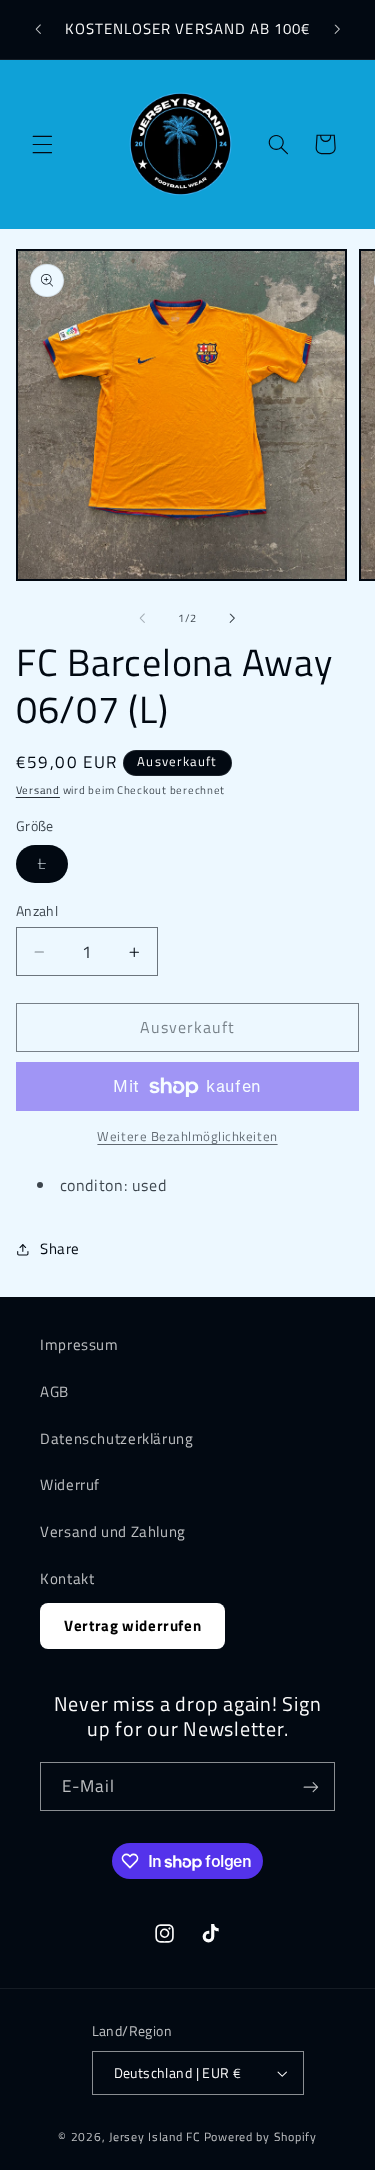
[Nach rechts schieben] (233, 618)
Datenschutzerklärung (117, 1438)
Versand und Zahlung (113, 1531)
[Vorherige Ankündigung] (38, 29)
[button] (42, 144)
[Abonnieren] (311, 1786)
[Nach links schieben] (142, 618)
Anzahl (37, 911)
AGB (54, 1391)
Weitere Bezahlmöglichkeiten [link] (187, 1137)
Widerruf (70, 1484)
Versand (38, 790)
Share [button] (60, 1248)
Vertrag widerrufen (132, 1625)
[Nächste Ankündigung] (337, 29)
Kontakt (67, 1578)
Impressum (79, 1344)
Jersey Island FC (155, 2136)
